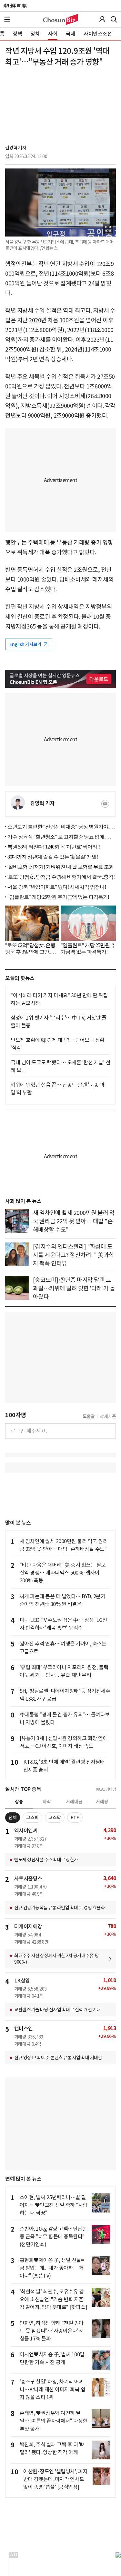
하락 (47, 1802)
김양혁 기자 (16, 148)
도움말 (89, 1416)
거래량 (102, 1802)
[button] (7, 19)
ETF (75, 1818)
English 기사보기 (26, 644)
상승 (19, 1802)
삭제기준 (108, 1416)
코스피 (32, 1818)
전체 (13, 1818)
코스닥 (55, 1818)
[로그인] (102, 19)
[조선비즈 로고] (60, 19)
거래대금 (74, 1802)
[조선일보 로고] (15, 6)
